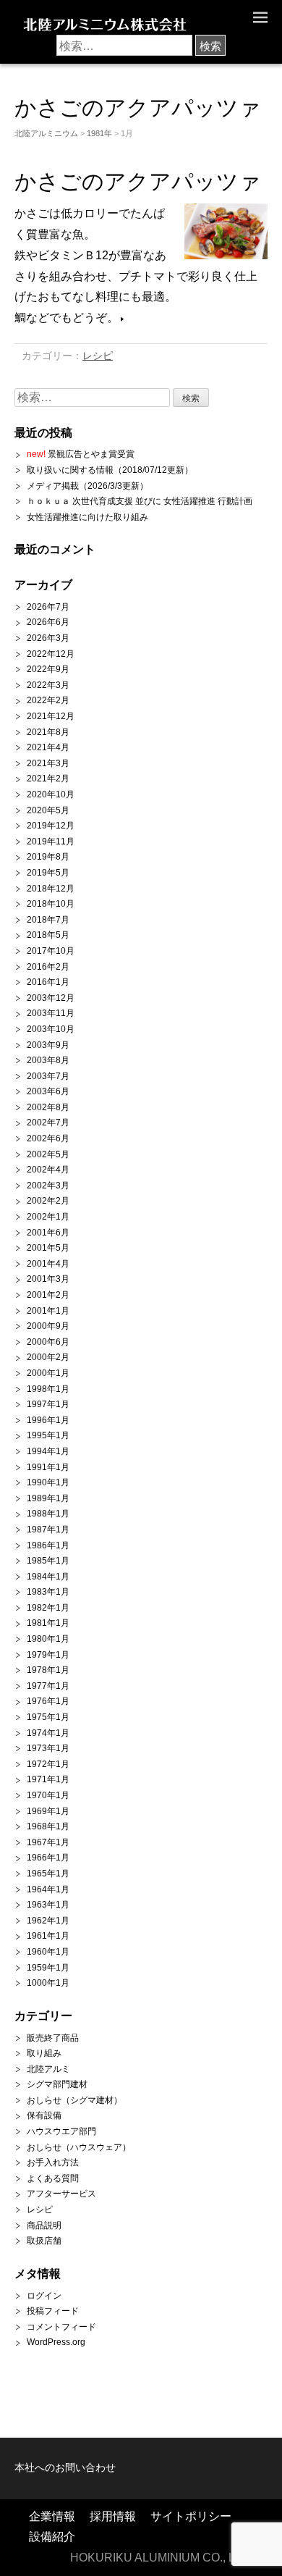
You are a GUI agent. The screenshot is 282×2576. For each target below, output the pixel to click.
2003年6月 (48, 1091)
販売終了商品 (53, 2038)
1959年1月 (48, 1968)
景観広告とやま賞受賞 (81, 454)
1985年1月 (48, 1561)
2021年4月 (48, 747)
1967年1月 (48, 1842)
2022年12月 (51, 654)
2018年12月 (51, 889)
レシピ (98, 356)
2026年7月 (48, 607)
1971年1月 (48, 1779)
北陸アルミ (48, 2069)
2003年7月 (48, 1076)
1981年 (99, 133)
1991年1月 (48, 1467)
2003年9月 (48, 1045)
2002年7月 (48, 1123)
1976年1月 (48, 1701)
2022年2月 (48, 700)
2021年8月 (48, 732)
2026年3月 (48, 638)
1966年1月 (48, 1858)
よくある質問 (53, 2178)
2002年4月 (48, 1170)
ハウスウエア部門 (61, 2131)
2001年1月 (48, 1311)
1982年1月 (48, 1608)
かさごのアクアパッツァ (138, 181)
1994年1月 (48, 1451)
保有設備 (44, 2115)
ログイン (44, 2296)
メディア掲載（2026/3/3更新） (87, 486)
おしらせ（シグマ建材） (74, 2100)
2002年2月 (48, 1201)
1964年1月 (48, 1889)
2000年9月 (48, 1326)
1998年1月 (48, 1389)
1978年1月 (48, 1670)
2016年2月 (48, 967)
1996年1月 (48, 1420)
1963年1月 (48, 1905)
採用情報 (113, 2516)
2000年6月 (48, 1342)
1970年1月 (48, 1795)
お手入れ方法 (53, 2162)
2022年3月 (48, 685)
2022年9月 (48, 669)
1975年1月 (48, 1717)
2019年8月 (48, 857)
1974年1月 (48, 1733)
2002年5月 (48, 1154)
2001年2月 (48, 1295)
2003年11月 (51, 1013)
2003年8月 (48, 1060)
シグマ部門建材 (57, 2084)
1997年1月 (48, 1404)
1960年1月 (48, 1952)
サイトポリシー (191, 2516)
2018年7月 (48, 920)
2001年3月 (48, 1279)
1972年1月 (48, 1764)
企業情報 (52, 2516)
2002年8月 (48, 1107)
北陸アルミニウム (46, 133)
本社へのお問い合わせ (65, 2468)
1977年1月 (48, 1686)
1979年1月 (48, 1655)
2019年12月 (51, 826)
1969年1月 (48, 1811)
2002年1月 (48, 1217)
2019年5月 (48, 873)
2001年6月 (48, 1233)
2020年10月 (51, 794)
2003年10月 (51, 1029)
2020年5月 (48, 810)
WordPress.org (56, 2342)
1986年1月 (48, 1545)
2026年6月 (48, 622)
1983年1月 (48, 1592)
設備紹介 (52, 2537)
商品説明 (44, 2225)
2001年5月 (48, 1248)
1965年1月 (48, 1874)
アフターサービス (61, 2194)
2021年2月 (48, 779)
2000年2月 (48, 1357)
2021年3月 (48, 763)
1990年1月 (48, 1482)
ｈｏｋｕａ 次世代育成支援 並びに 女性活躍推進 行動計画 (140, 501)
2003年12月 (51, 998)
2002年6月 (48, 1138)
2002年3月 (48, 1186)
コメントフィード (61, 2327)
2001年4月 (48, 1264)
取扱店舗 (44, 2241)
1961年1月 (48, 1936)
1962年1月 (48, 1921)
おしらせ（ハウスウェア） (79, 2147)
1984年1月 (48, 1577)
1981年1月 (48, 1623)
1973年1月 (48, 1748)
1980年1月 (48, 1639)
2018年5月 (48, 935)
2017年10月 (51, 951)
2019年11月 (51, 842)
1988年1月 (48, 1514)
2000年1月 (48, 1373)
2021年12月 (51, 716)
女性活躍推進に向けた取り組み (87, 517)
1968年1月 (48, 1826)
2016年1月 (48, 982)
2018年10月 (51, 904)
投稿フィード (53, 2311)
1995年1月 (48, 1435)
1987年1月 (48, 1530)
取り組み (44, 2053)
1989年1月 (48, 1498)
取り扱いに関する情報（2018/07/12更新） (110, 470)
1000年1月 (48, 1983)
